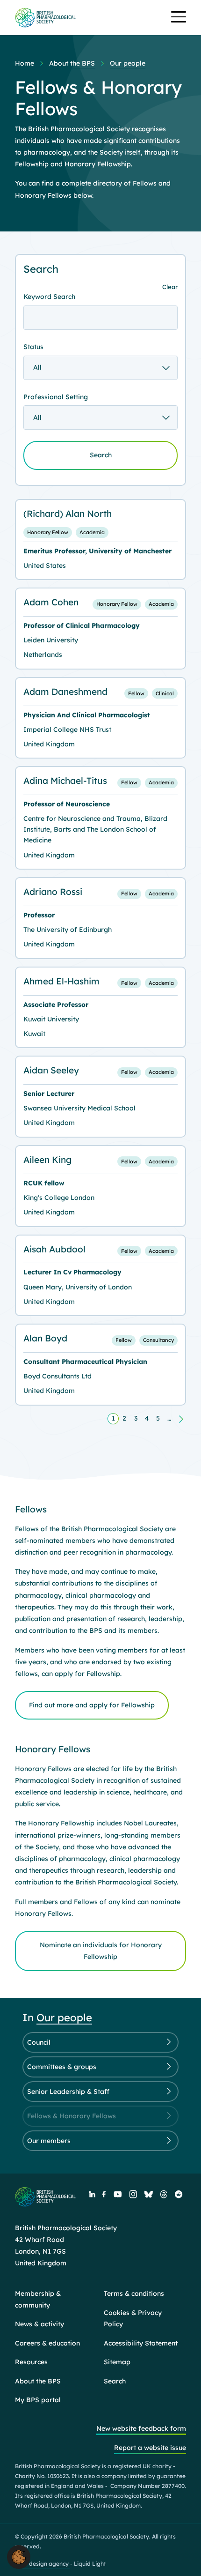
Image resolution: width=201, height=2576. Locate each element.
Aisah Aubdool (54, 1249)
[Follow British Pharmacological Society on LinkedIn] (92, 2194)
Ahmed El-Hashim (61, 981)
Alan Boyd (45, 1338)
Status (33, 347)
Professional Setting (56, 397)
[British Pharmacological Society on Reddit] (179, 2194)
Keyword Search (49, 297)
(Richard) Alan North (68, 514)
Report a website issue (150, 2448)
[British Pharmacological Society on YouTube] (117, 2194)
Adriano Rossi (53, 892)
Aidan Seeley (51, 1070)
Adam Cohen (51, 602)
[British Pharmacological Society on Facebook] (104, 2194)
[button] (19, 2556)
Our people (64, 2018)
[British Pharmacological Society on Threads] (164, 2194)
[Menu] (179, 18)
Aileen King (47, 1160)
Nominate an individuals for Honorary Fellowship (101, 1951)
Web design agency (43, 2564)
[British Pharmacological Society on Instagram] (133, 2194)
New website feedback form (141, 2428)
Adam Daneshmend (65, 692)
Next (180, 1419)
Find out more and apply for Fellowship (92, 1705)
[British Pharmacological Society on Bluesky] (149, 2194)
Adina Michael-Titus (65, 781)
